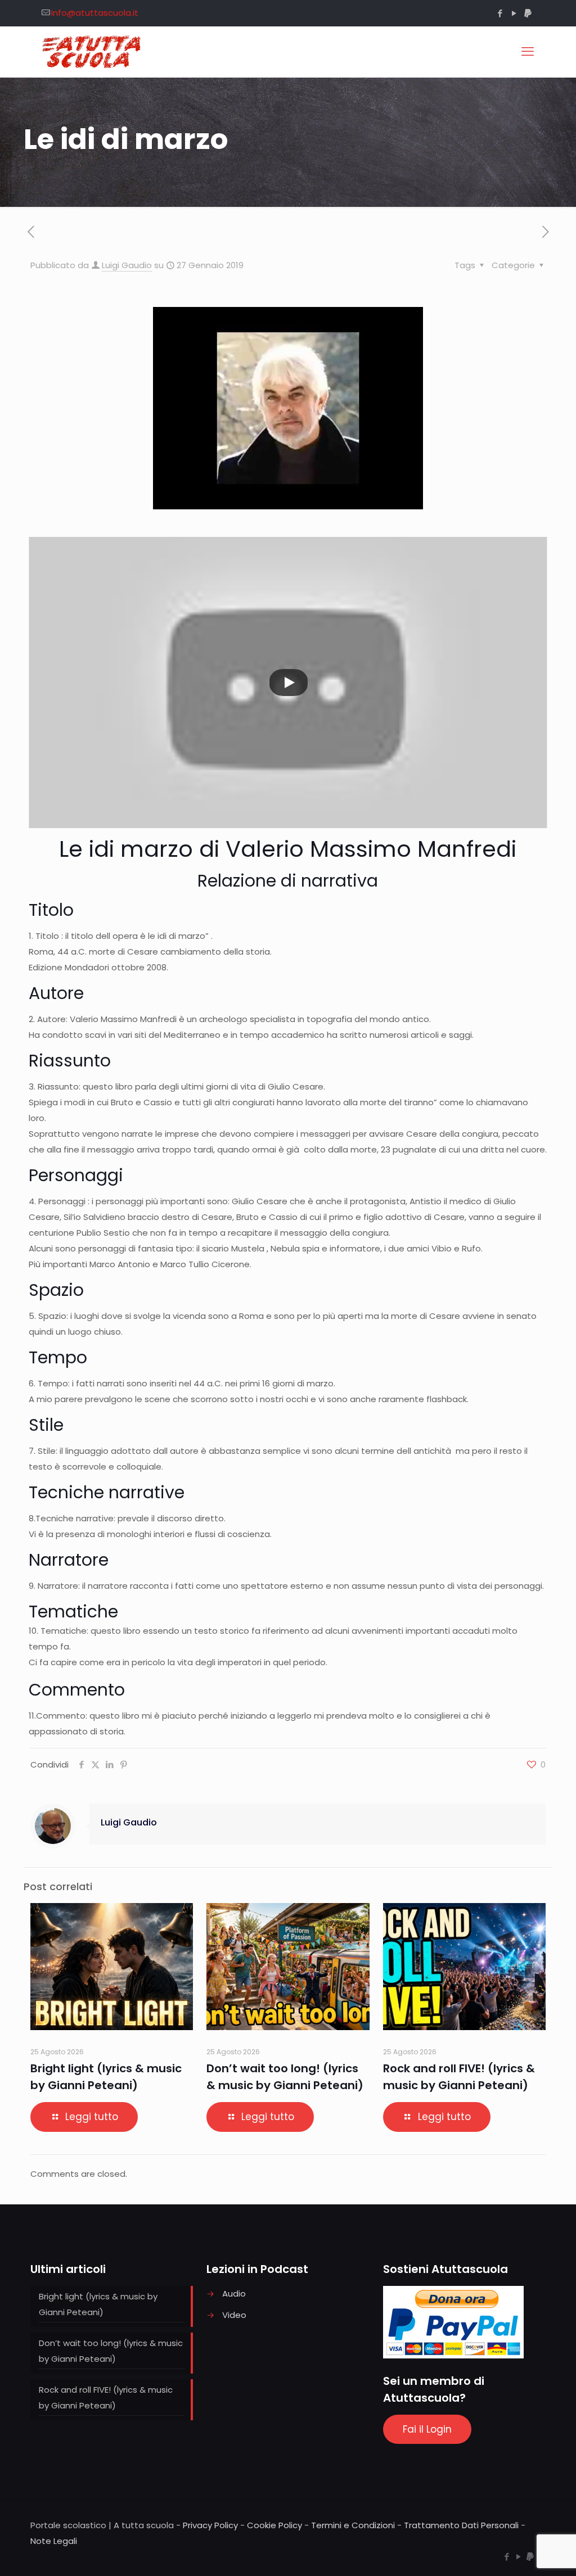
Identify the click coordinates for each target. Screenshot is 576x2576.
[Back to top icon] (522, 2553)
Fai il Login (427, 2429)
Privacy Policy (210, 2525)
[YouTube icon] (514, 13)
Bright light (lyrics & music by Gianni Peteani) (98, 2304)
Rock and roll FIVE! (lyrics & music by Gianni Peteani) (106, 2398)
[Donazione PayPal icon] (528, 13)
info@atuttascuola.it (95, 13)
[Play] (289, 683)
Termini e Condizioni (353, 2525)
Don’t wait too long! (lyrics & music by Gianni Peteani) (111, 2351)
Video (234, 2315)
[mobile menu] (528, 52)
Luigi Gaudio (127, 265)
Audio (234, 2293)
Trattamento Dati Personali (461, 2525)
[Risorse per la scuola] (92, 52)
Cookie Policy (274, 2525)
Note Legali (54, 2541)
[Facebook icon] (500, 13)
